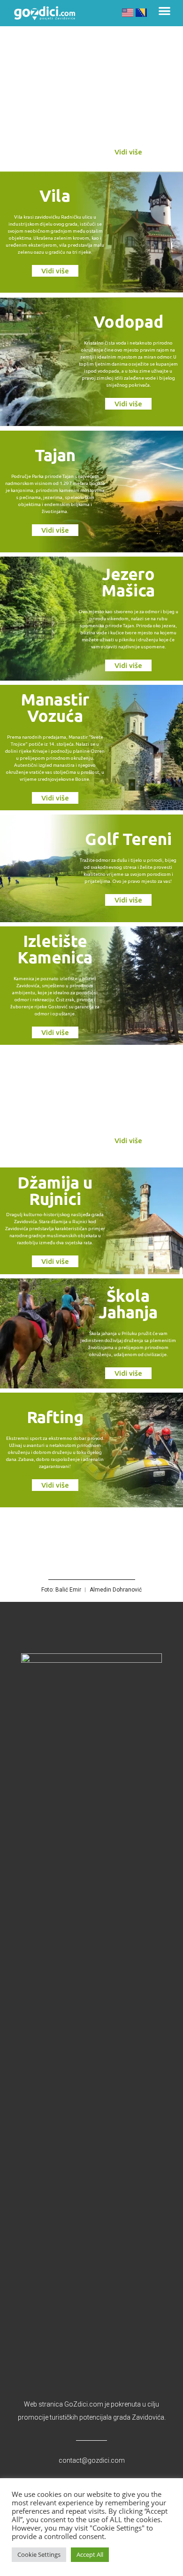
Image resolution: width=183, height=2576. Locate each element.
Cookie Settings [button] (39, 2554)
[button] (164, 11)
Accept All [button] (90, 2554)
